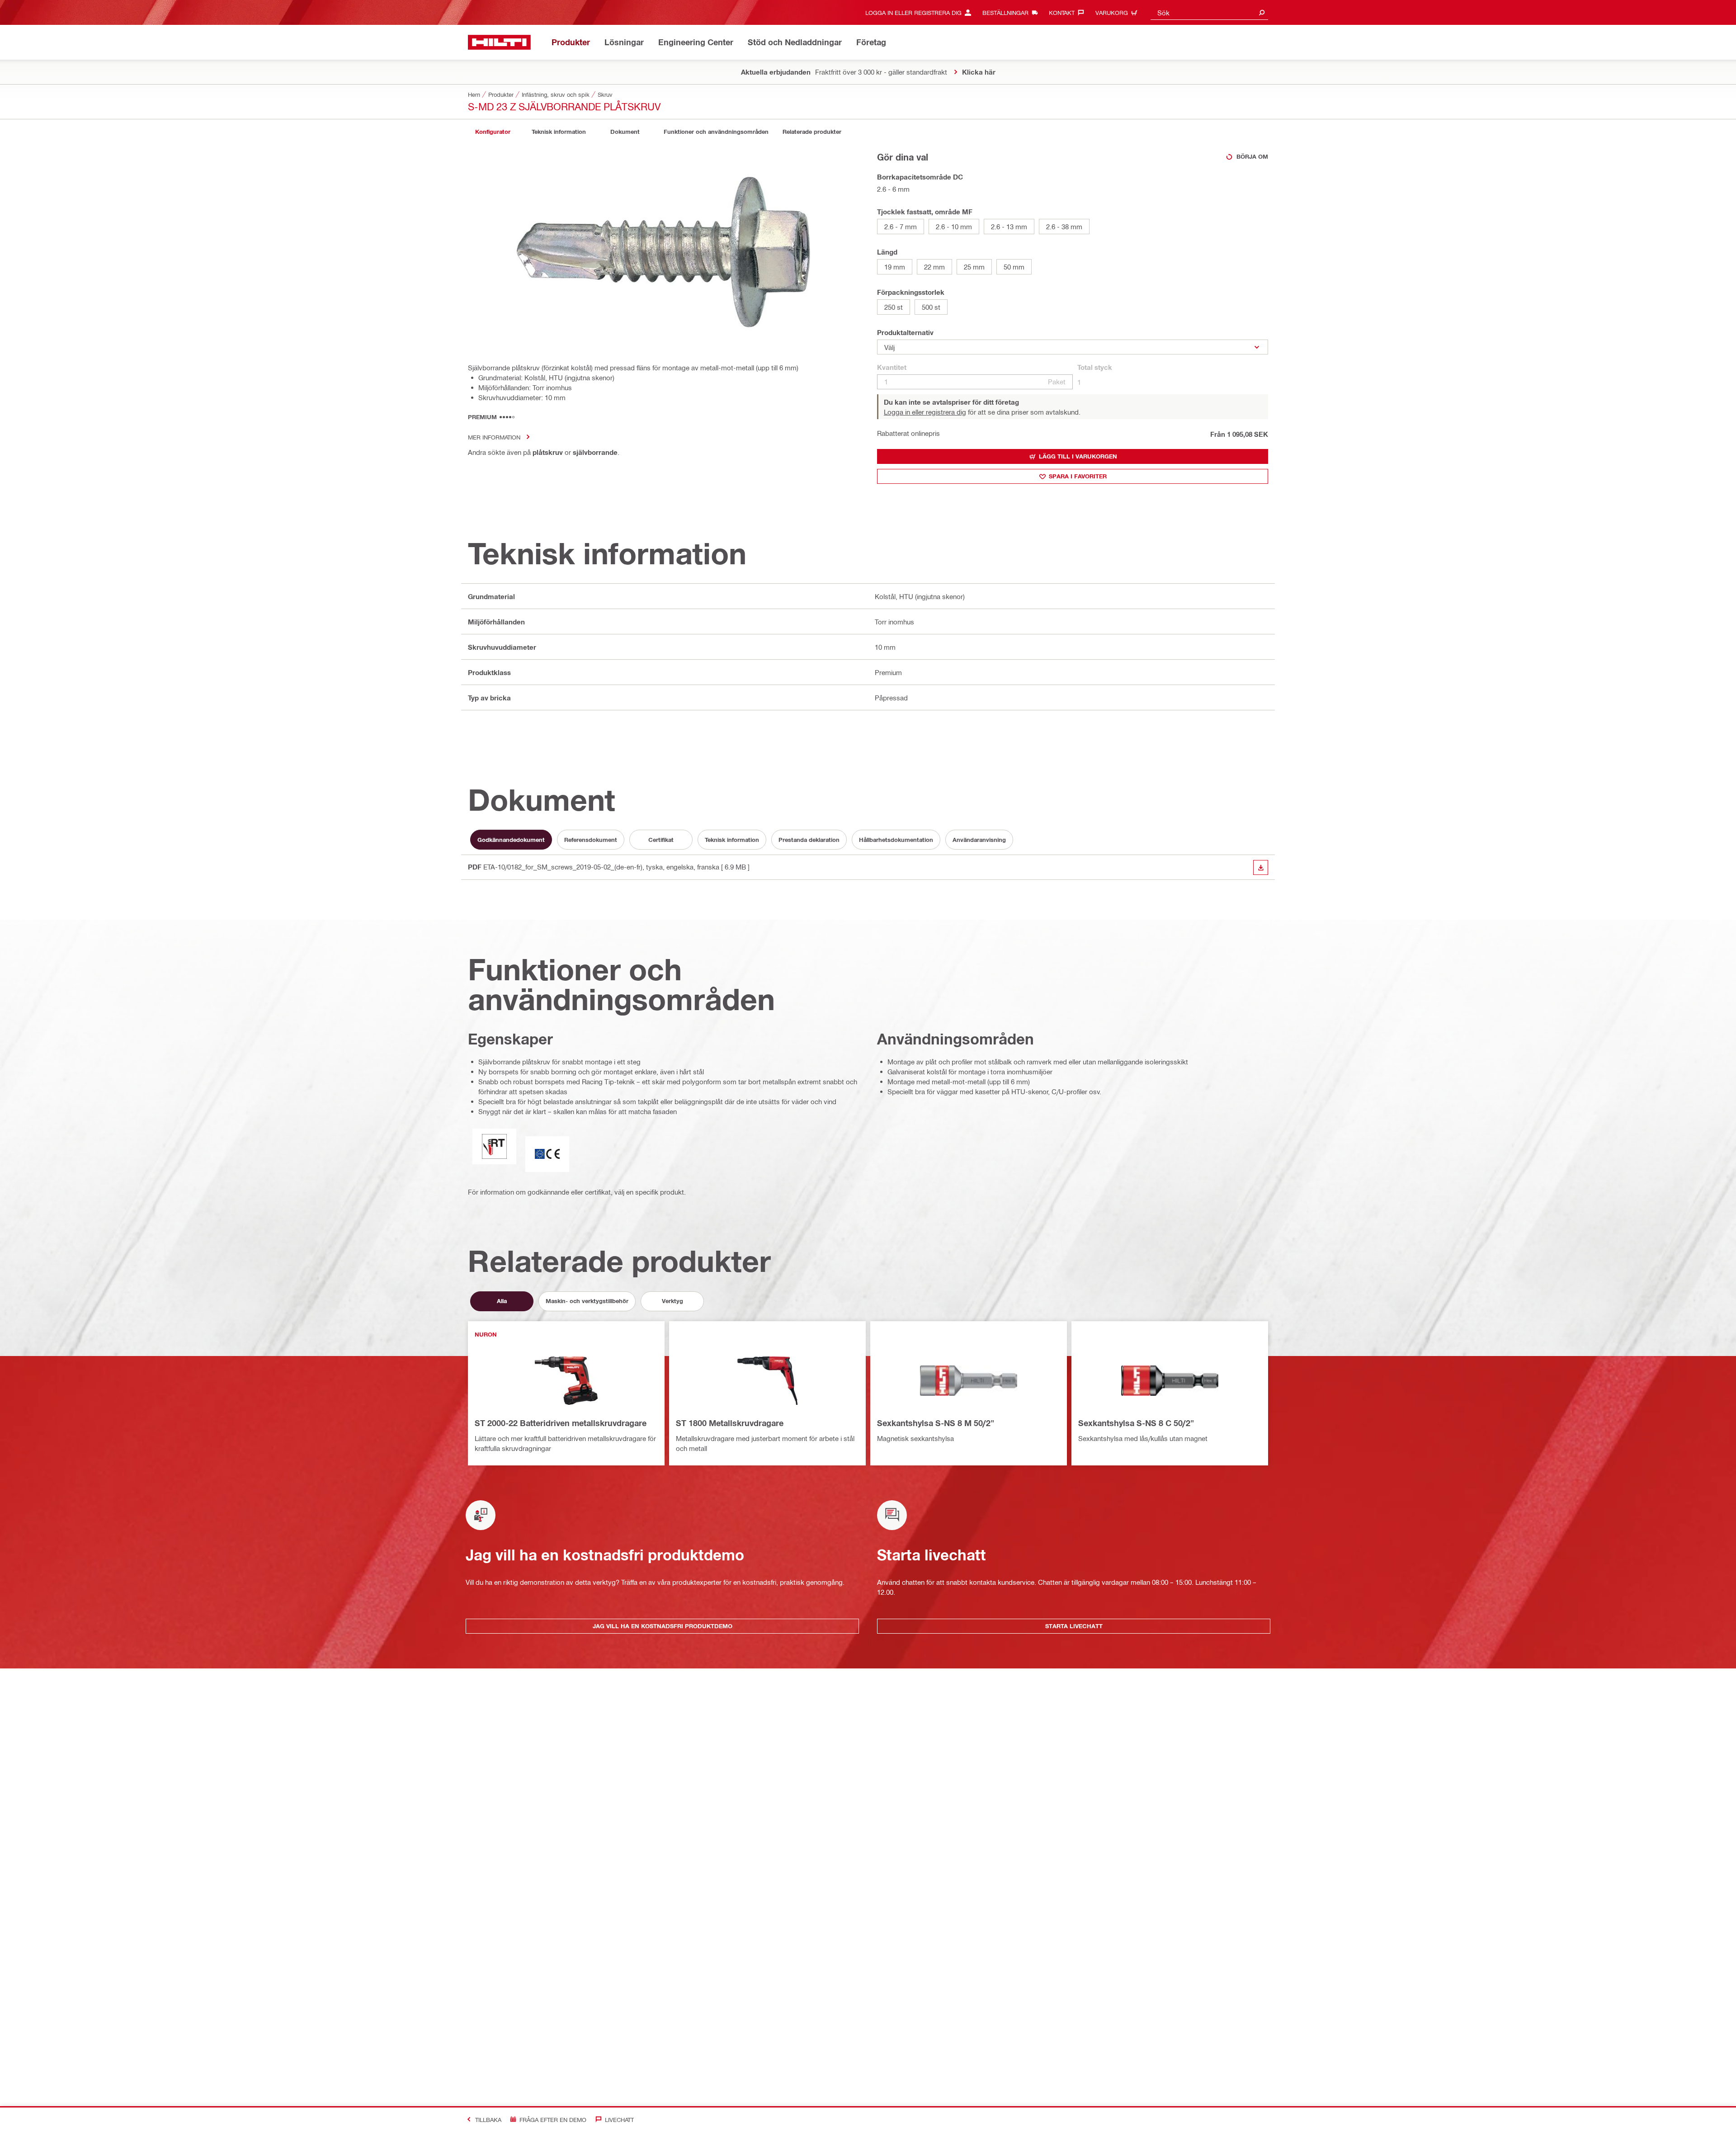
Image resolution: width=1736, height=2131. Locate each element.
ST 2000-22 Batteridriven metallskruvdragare (561, 1423)
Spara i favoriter (1078, 476)
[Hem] (499, 42)
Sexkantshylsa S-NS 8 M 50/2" (936, 1423)
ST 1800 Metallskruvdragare (730, 1423)
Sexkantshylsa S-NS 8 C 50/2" (1136, 1423)
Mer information (494, 437)
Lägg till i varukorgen (1078, 456)
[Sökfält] (1262, 12)
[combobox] (1209, 12)
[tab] (493, 132)
